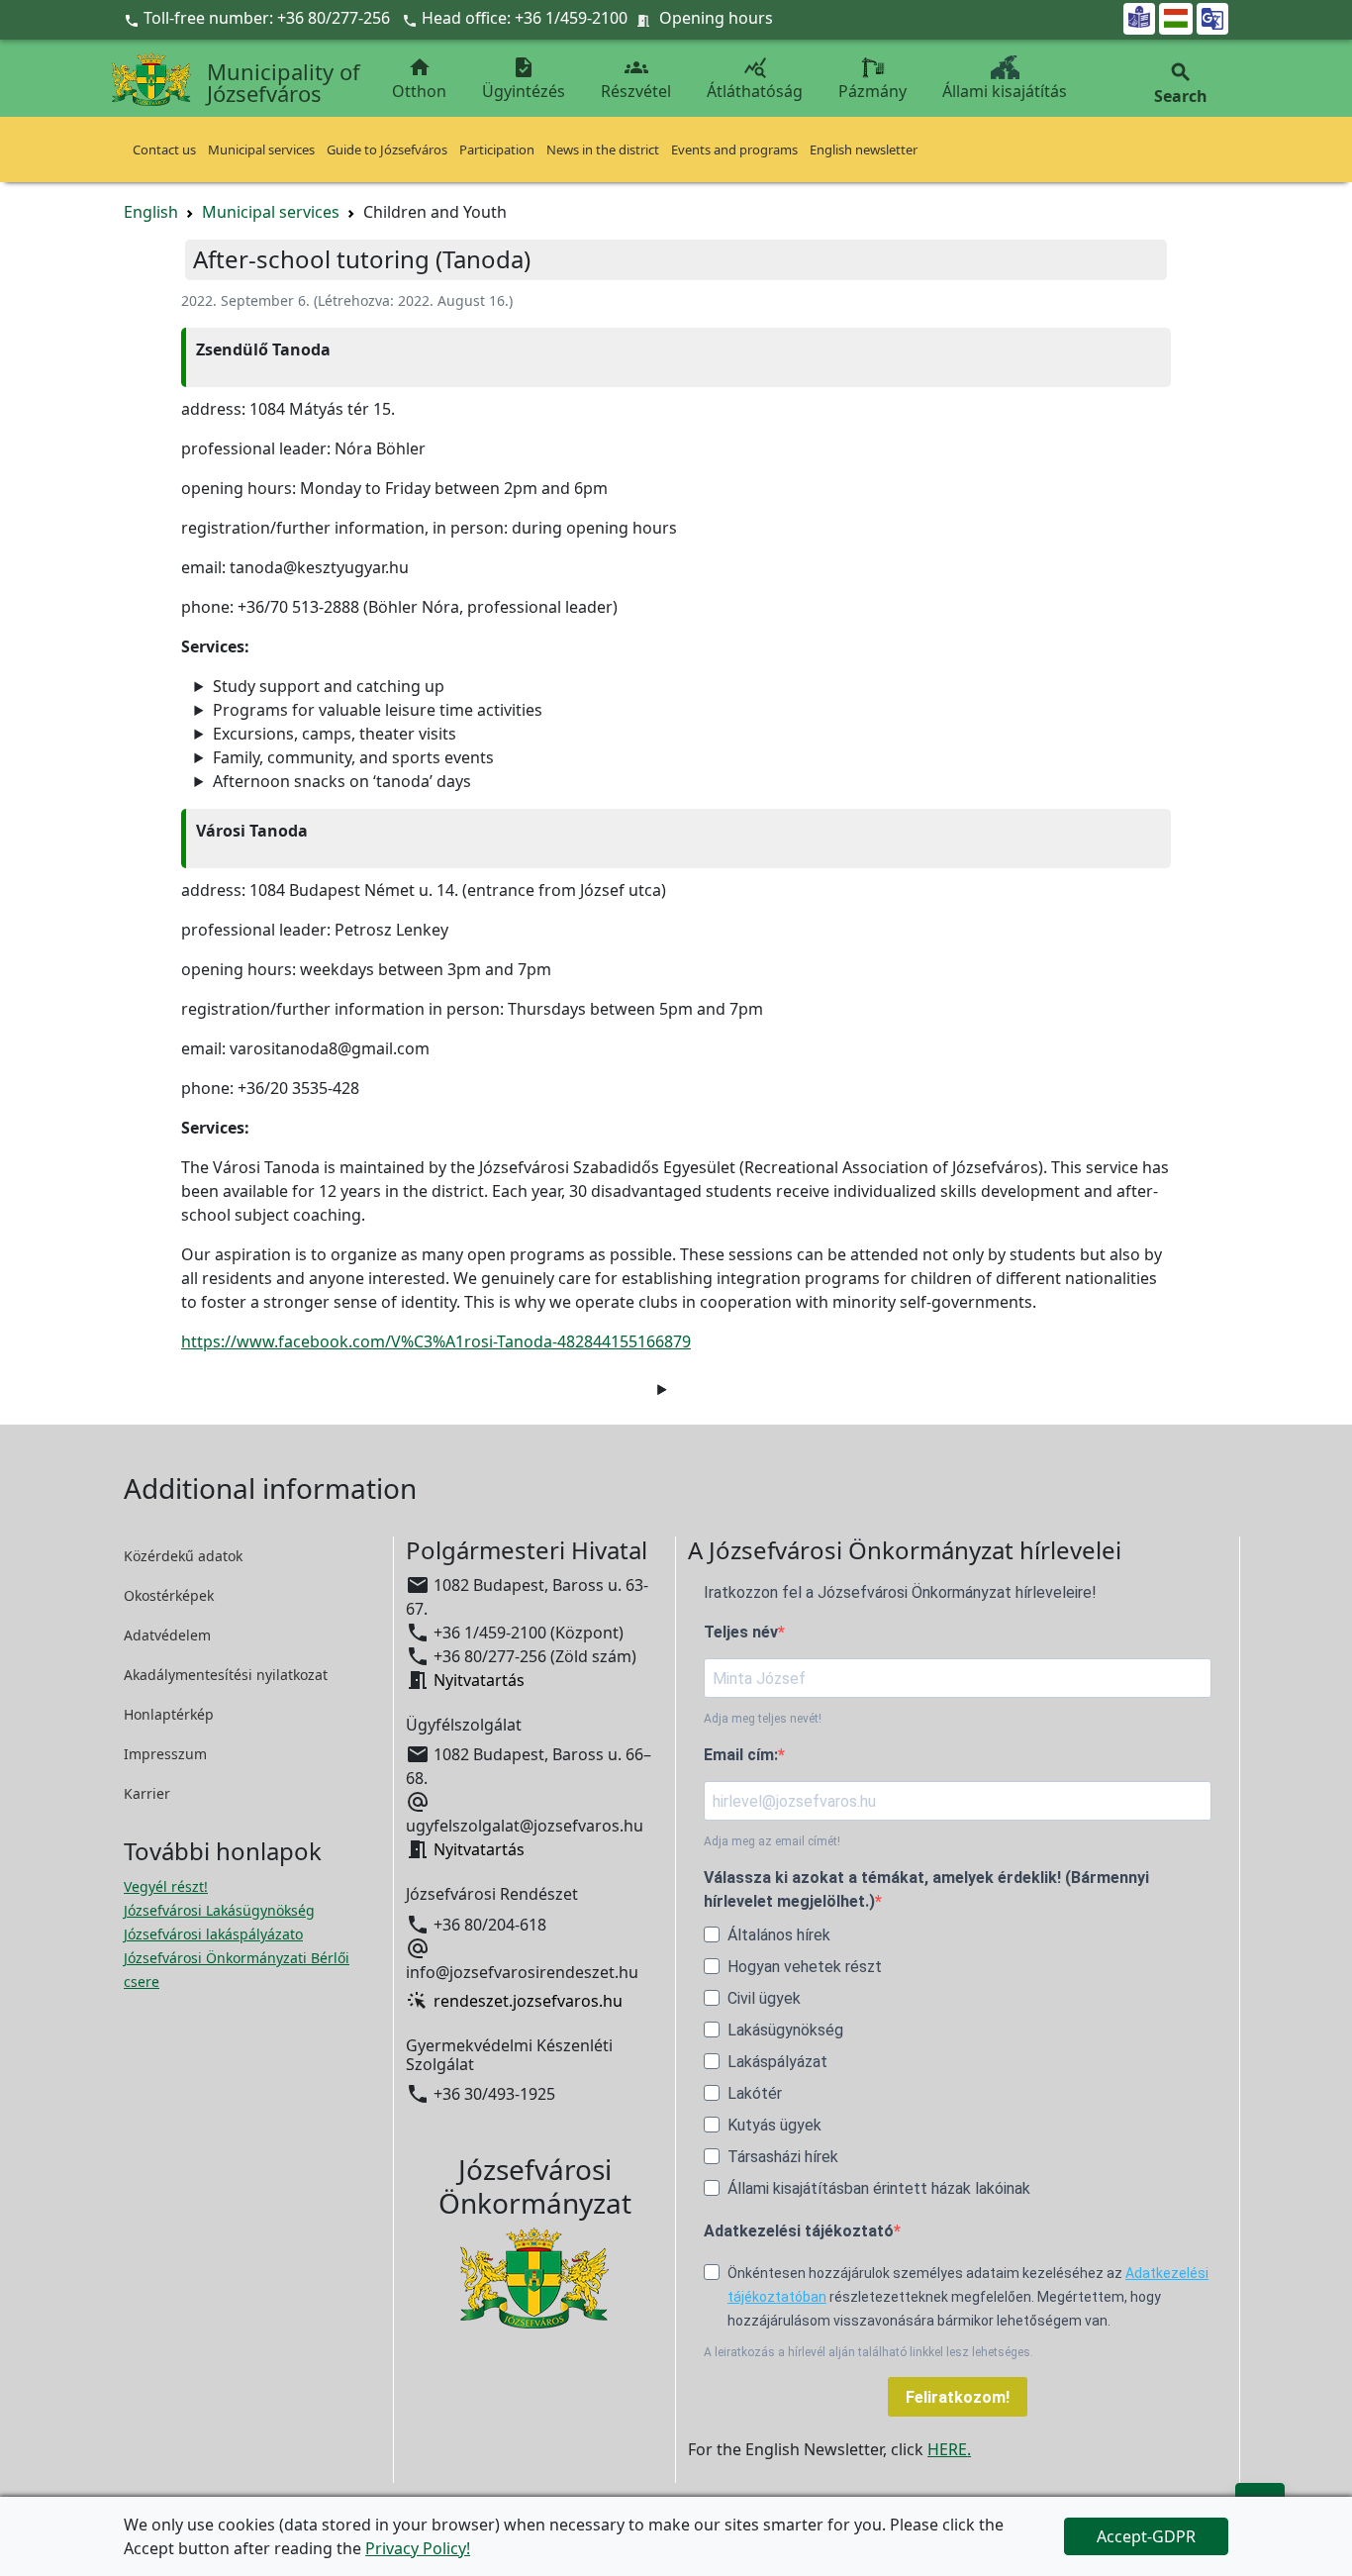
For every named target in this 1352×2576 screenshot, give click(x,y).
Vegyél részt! (166, 1886)
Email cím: (741, 1755)
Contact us (164, 149)
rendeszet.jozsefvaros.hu (528, 2001)
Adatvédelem (167, 1635)
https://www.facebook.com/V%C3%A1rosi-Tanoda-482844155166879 (436, 1341)
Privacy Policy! (418, 2548)
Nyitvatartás (479, 1680)
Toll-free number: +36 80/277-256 (259, 18)
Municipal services (261, 149)
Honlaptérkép (169, 1714)
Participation (497, 149)
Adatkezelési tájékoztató (799, 2231)
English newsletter (864, 149)
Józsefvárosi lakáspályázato (213, 1934)
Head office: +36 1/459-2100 (525, 18)
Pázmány (872, 91)
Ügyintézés (524, 79)
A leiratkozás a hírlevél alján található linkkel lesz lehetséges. (869, 2352)
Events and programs (734, 149)
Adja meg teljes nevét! (763, 1719)
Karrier (147, 1793)
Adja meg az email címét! (772, 1841)
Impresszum (165, 1754)
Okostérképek (169, 1595)
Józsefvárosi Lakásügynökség (219, 1910)
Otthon (419, 79)
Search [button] (1181, 84)
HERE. (949, 2449)
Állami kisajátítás (1005, 91)
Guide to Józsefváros (387, 149)
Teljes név (741, 1632)
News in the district (603, 149)
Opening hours (716, 18)
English (151, 212)
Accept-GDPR (1146, 2536)
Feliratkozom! (958, 2397)
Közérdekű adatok (183, 1556)
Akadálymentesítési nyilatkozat (226, 1675)
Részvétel (636, 79)
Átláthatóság (755, 79)
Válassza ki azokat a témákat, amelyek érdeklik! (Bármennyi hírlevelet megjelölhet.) (926, 1889)
